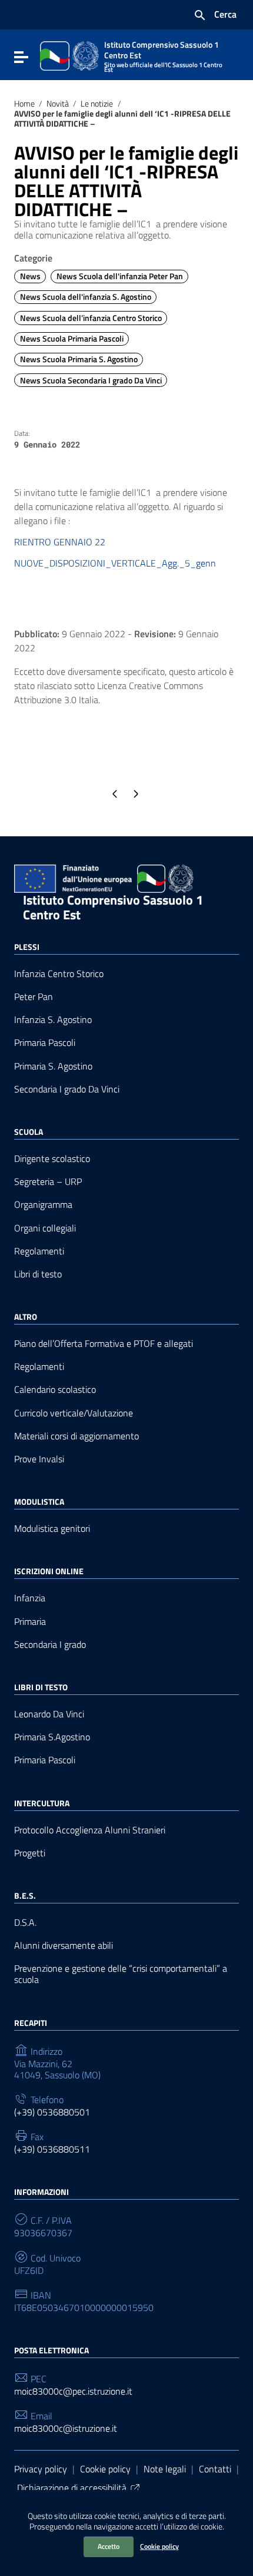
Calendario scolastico (55, 1390)
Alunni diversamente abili (64, 1946)
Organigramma (43, 1205)
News (30, 276)
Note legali (165, 2469)
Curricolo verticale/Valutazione (74, 1413)
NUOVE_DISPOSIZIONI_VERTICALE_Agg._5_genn (115, 563)
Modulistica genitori (52, 1529)
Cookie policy (159, 2546)
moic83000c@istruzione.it (66, 2428)
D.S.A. (25, 1923)
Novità (58, 104)
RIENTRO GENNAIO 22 (60, 542)
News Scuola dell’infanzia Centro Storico (91, 318)
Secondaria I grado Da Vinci (67, 1089)
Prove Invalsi (39, 1459)
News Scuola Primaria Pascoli (72, 339)
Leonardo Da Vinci (49, 1714)
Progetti (30, 1853)
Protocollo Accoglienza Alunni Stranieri (90, 1830)
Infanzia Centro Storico (59, 974)
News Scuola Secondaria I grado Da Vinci (91, 380)
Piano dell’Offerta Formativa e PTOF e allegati (104, 1344)
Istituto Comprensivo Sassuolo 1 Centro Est (113, 907)
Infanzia (30, 1598)
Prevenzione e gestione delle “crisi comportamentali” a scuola (121, 1974)
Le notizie (97, 104)
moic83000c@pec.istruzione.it (73, 2391)
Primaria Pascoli (45, 1043)
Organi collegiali (45, 1228)
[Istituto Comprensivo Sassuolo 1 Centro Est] (69, 55)
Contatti (215, 2469)
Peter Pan (34, 997)
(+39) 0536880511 (52, 2149)
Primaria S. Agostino (53, 1066)
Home (24, 104)
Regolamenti (39, 1251)
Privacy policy (41, 2469)
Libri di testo (38, 1274)
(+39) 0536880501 (52, 2112)
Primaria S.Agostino (52, 1737)
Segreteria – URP (48, 1182)
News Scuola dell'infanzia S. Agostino (86, 297)
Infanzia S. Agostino (53, 1020)
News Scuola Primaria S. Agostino (79, 359)
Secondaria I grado (50, 1645)
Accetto (109, 2546)
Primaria (30, 1622)
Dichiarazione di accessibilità (72, 2488)
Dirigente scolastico (52, 1159)
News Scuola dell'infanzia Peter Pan (120, 276)
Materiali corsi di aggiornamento (76, 1436)
